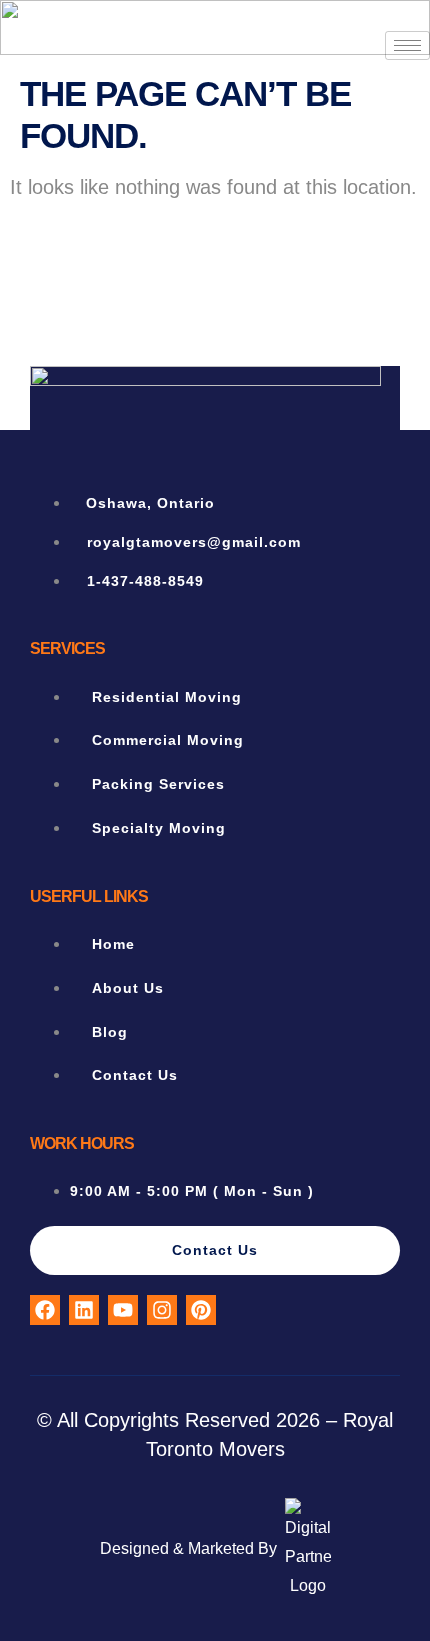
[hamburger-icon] (407, 45)
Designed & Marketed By (188, 1548)
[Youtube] (123, 1310)
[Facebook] (45, 1310)
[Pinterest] (201, 1310)
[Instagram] (162, 1310)
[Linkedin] (84, 1310)
